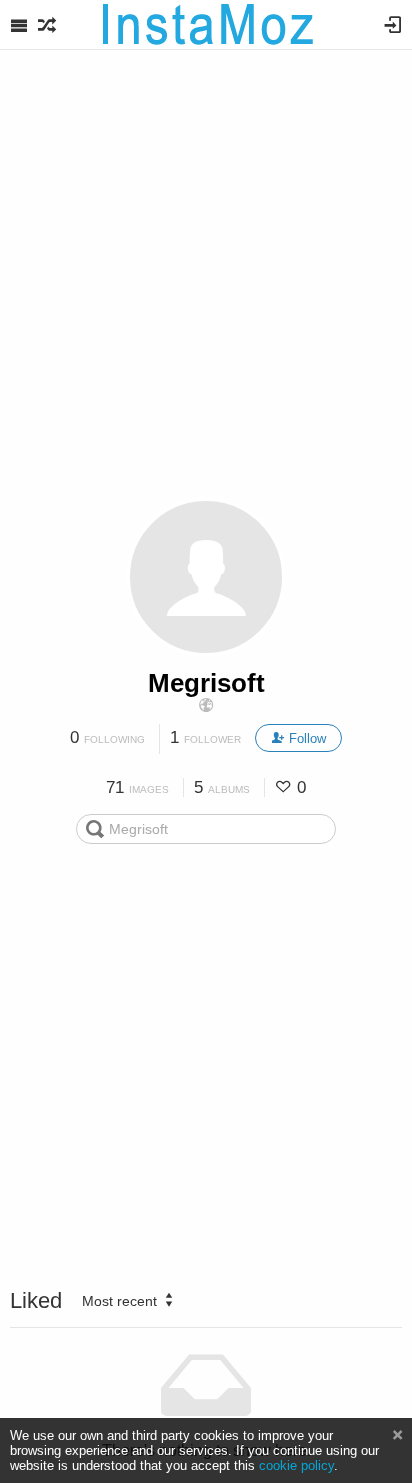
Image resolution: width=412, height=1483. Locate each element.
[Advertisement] (206, 281)
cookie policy (296, 1465)
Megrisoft (206, 683)
